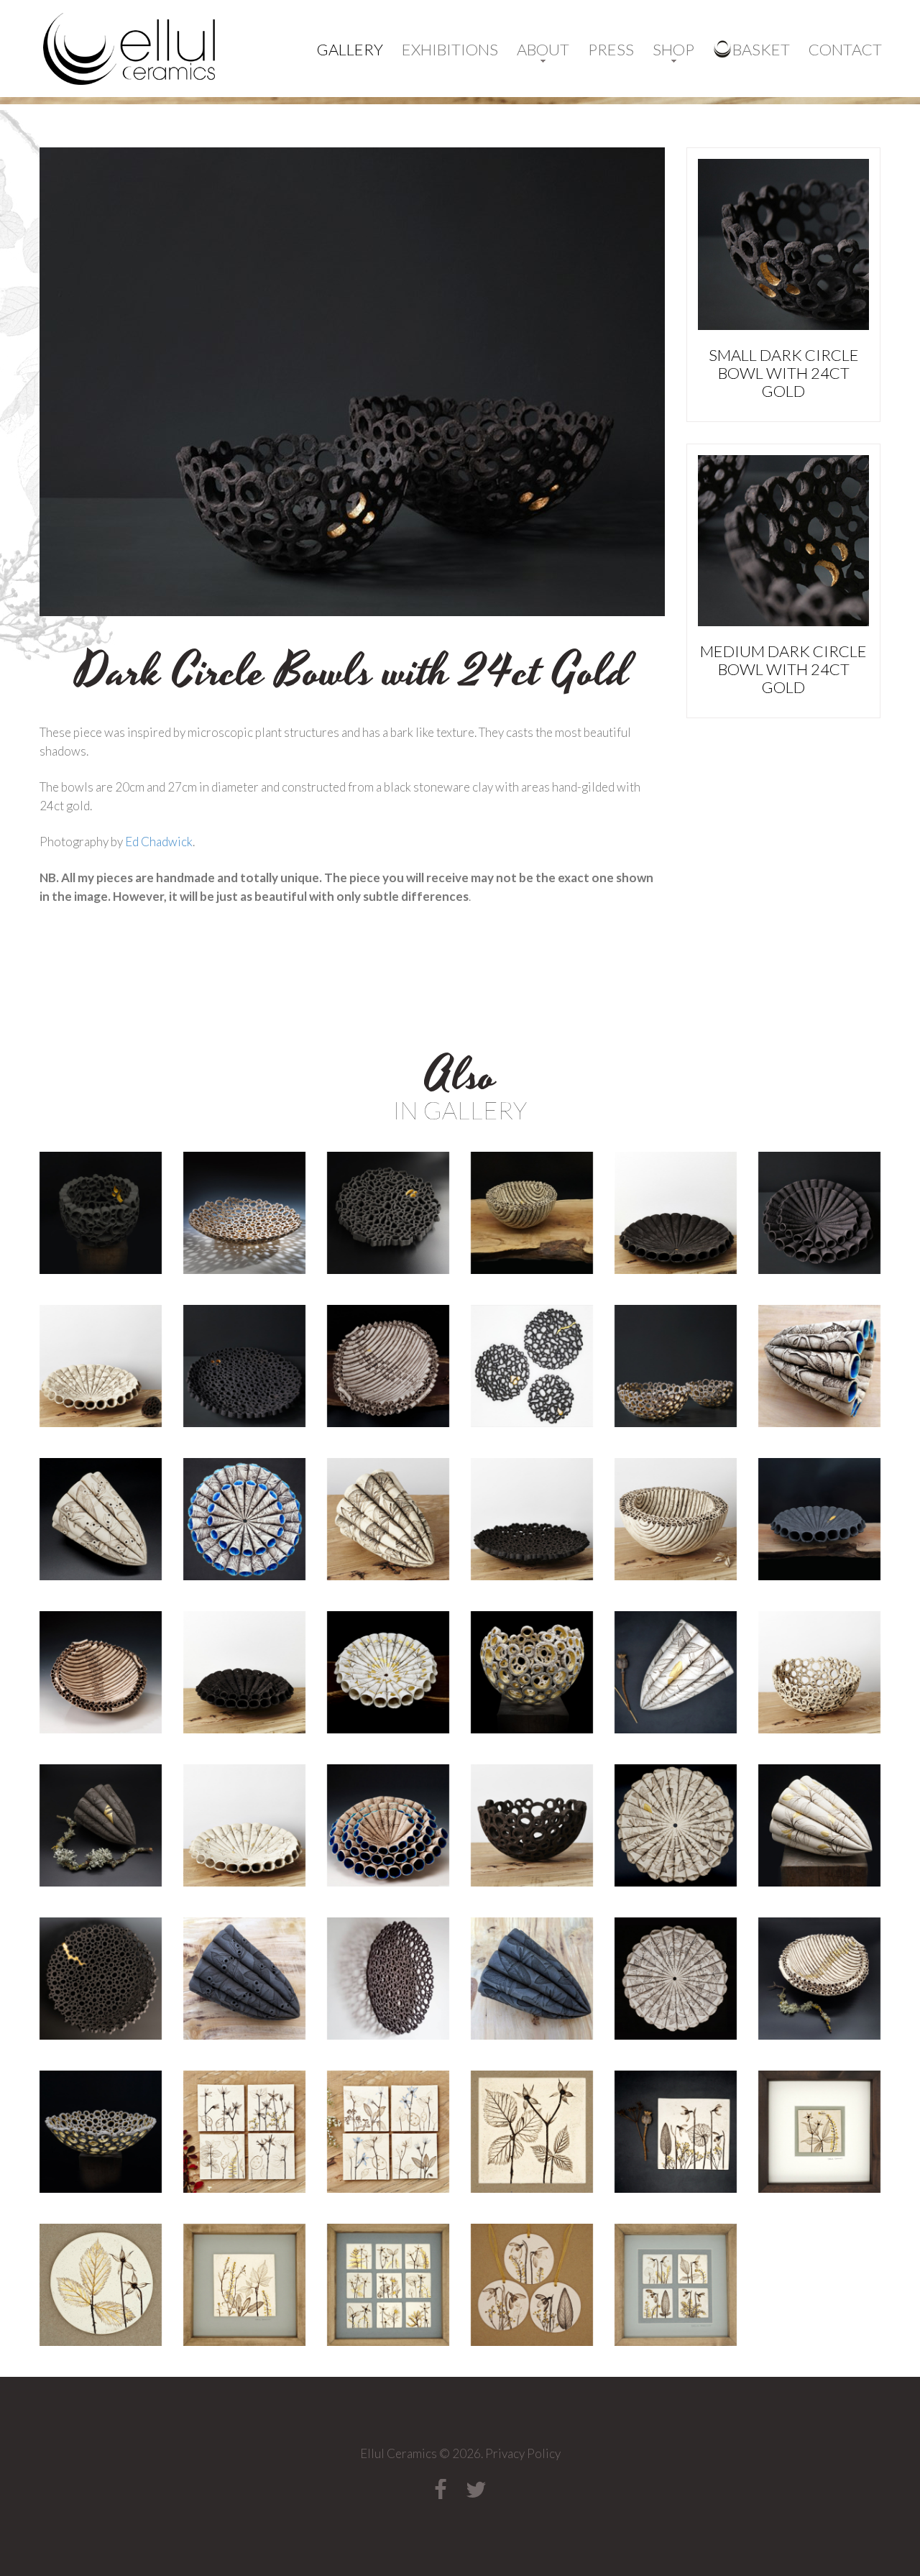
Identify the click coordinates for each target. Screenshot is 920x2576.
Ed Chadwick (159, 842)
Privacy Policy (523, 2453)
